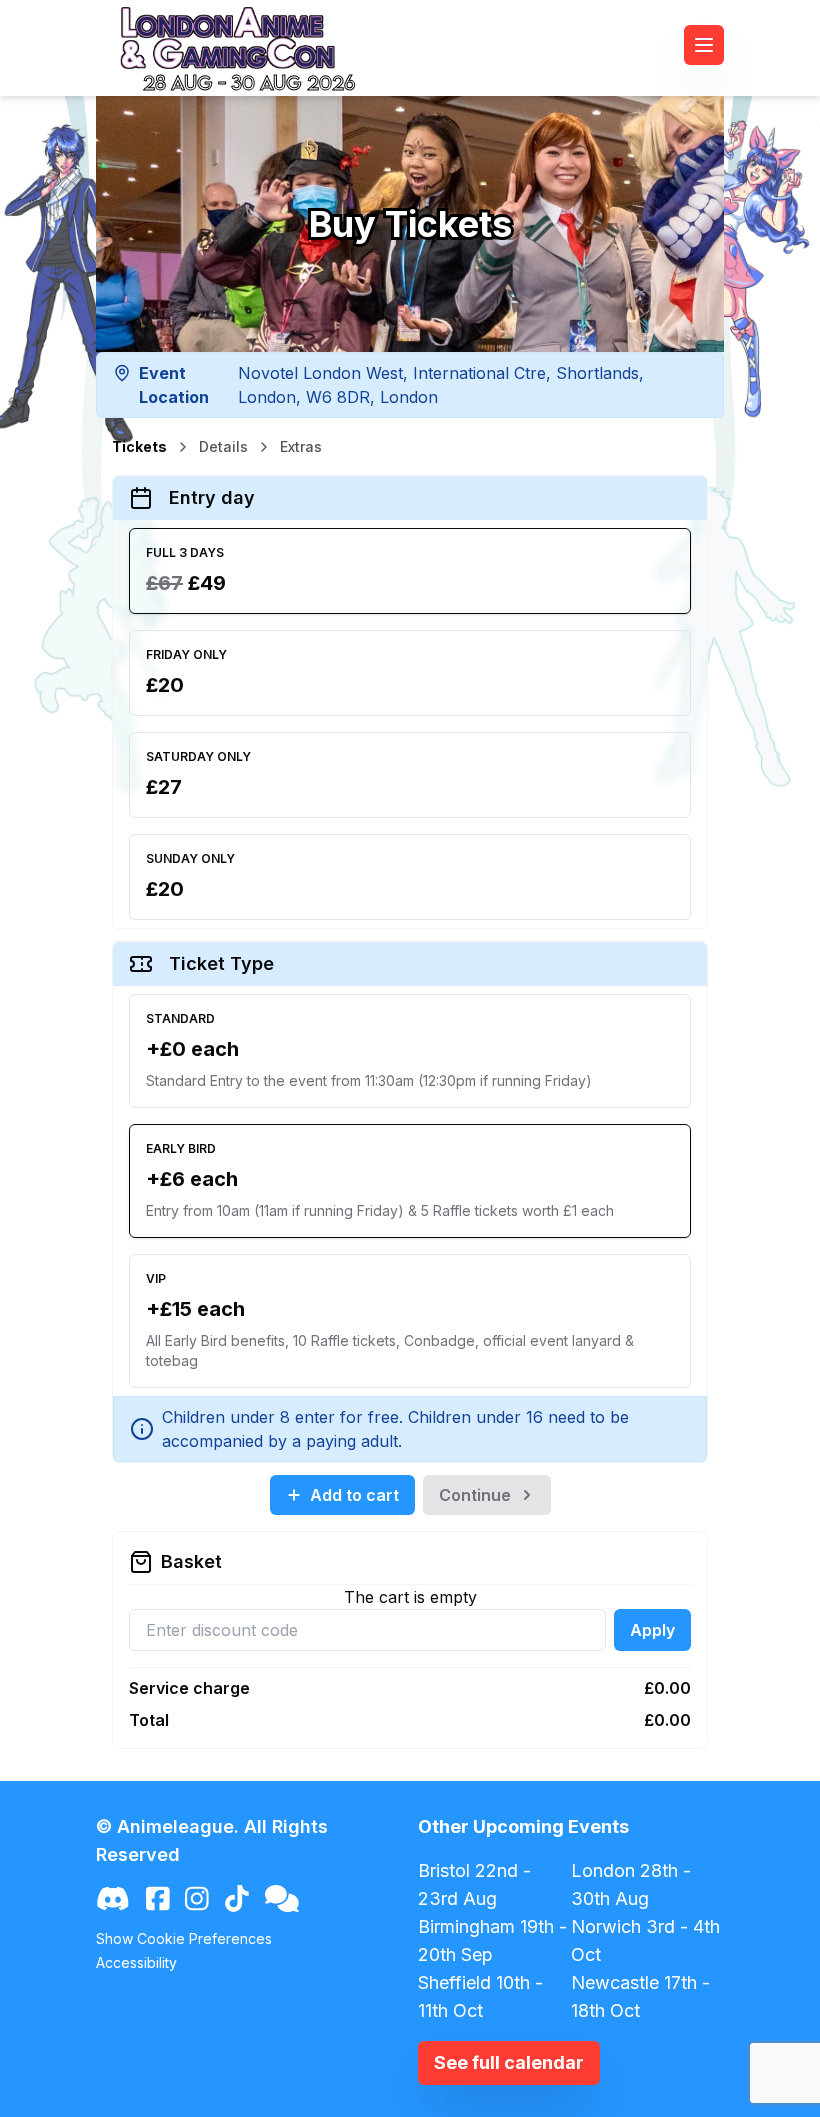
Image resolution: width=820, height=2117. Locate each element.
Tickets (139, 446)
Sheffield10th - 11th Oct (480, 1996)
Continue (475, 1495)
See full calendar (509, 2062)
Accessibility (136, 1962)
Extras (301, 446)
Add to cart (354, 1495)
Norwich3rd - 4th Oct (645, 1940)
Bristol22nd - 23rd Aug (474, 1884)
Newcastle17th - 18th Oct (640, 1996)
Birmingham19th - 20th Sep (492, 1940)
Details (223, 446)
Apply (652, 1630)
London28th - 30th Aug (631, 1884)
